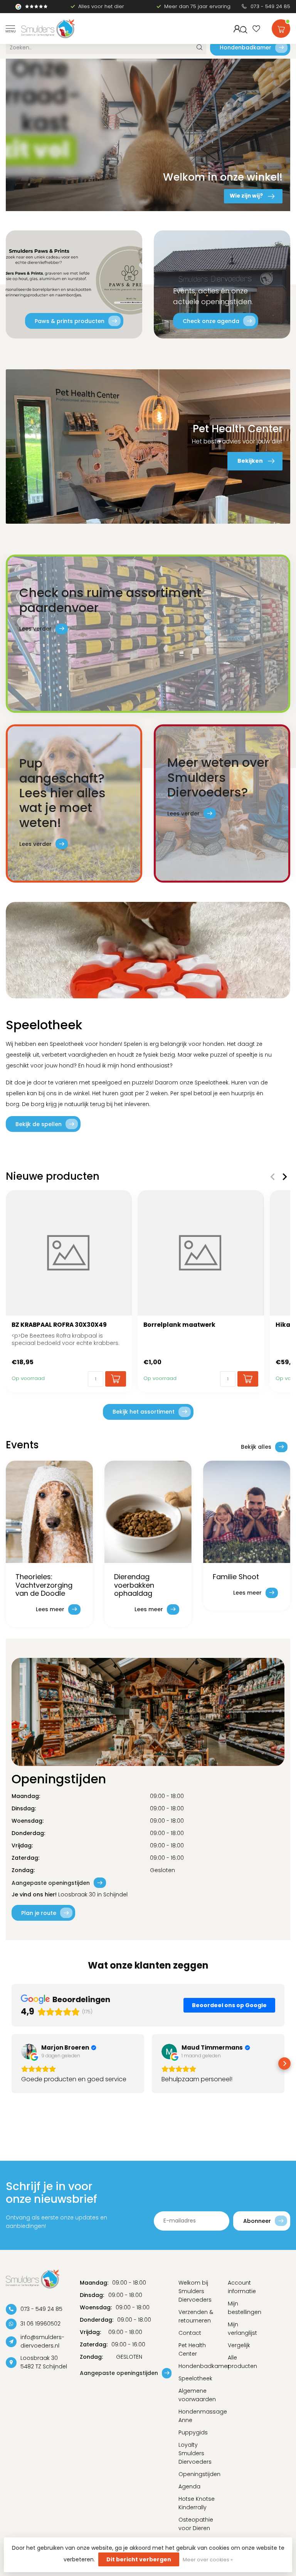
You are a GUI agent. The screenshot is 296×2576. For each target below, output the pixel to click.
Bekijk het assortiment (144, 1412)
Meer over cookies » (208, 2560)
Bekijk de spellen (39, 1124)
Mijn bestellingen (245, 2308)
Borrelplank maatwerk (179, 1325)
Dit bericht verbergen (139, 2559)
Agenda (189, 2486)
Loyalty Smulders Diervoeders (195, 2453)
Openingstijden (197, 2474)
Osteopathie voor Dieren (196, 2524)
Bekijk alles (256, 1447)
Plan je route (39, 1913)
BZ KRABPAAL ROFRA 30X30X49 (59, 1325)
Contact (190, 2333)
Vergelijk (239, 2345)
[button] (12, 2064)
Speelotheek (195, 2378)
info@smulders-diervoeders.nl (42, 2341)
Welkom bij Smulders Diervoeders (195, 2291)
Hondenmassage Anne (197, 2416)
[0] (281, 27)
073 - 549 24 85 (270, 6)
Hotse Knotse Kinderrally (197, 2503)
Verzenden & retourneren (196, 2316)
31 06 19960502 (40, 2324)
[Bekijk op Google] (29, 2052)
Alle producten (242, 2362)
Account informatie (242, 2287)
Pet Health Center (192, 2349)
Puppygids (193, 2432)
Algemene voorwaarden (197, 2395)
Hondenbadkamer (246, 47)
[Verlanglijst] (256, 29)
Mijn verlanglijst (242, 2329)
